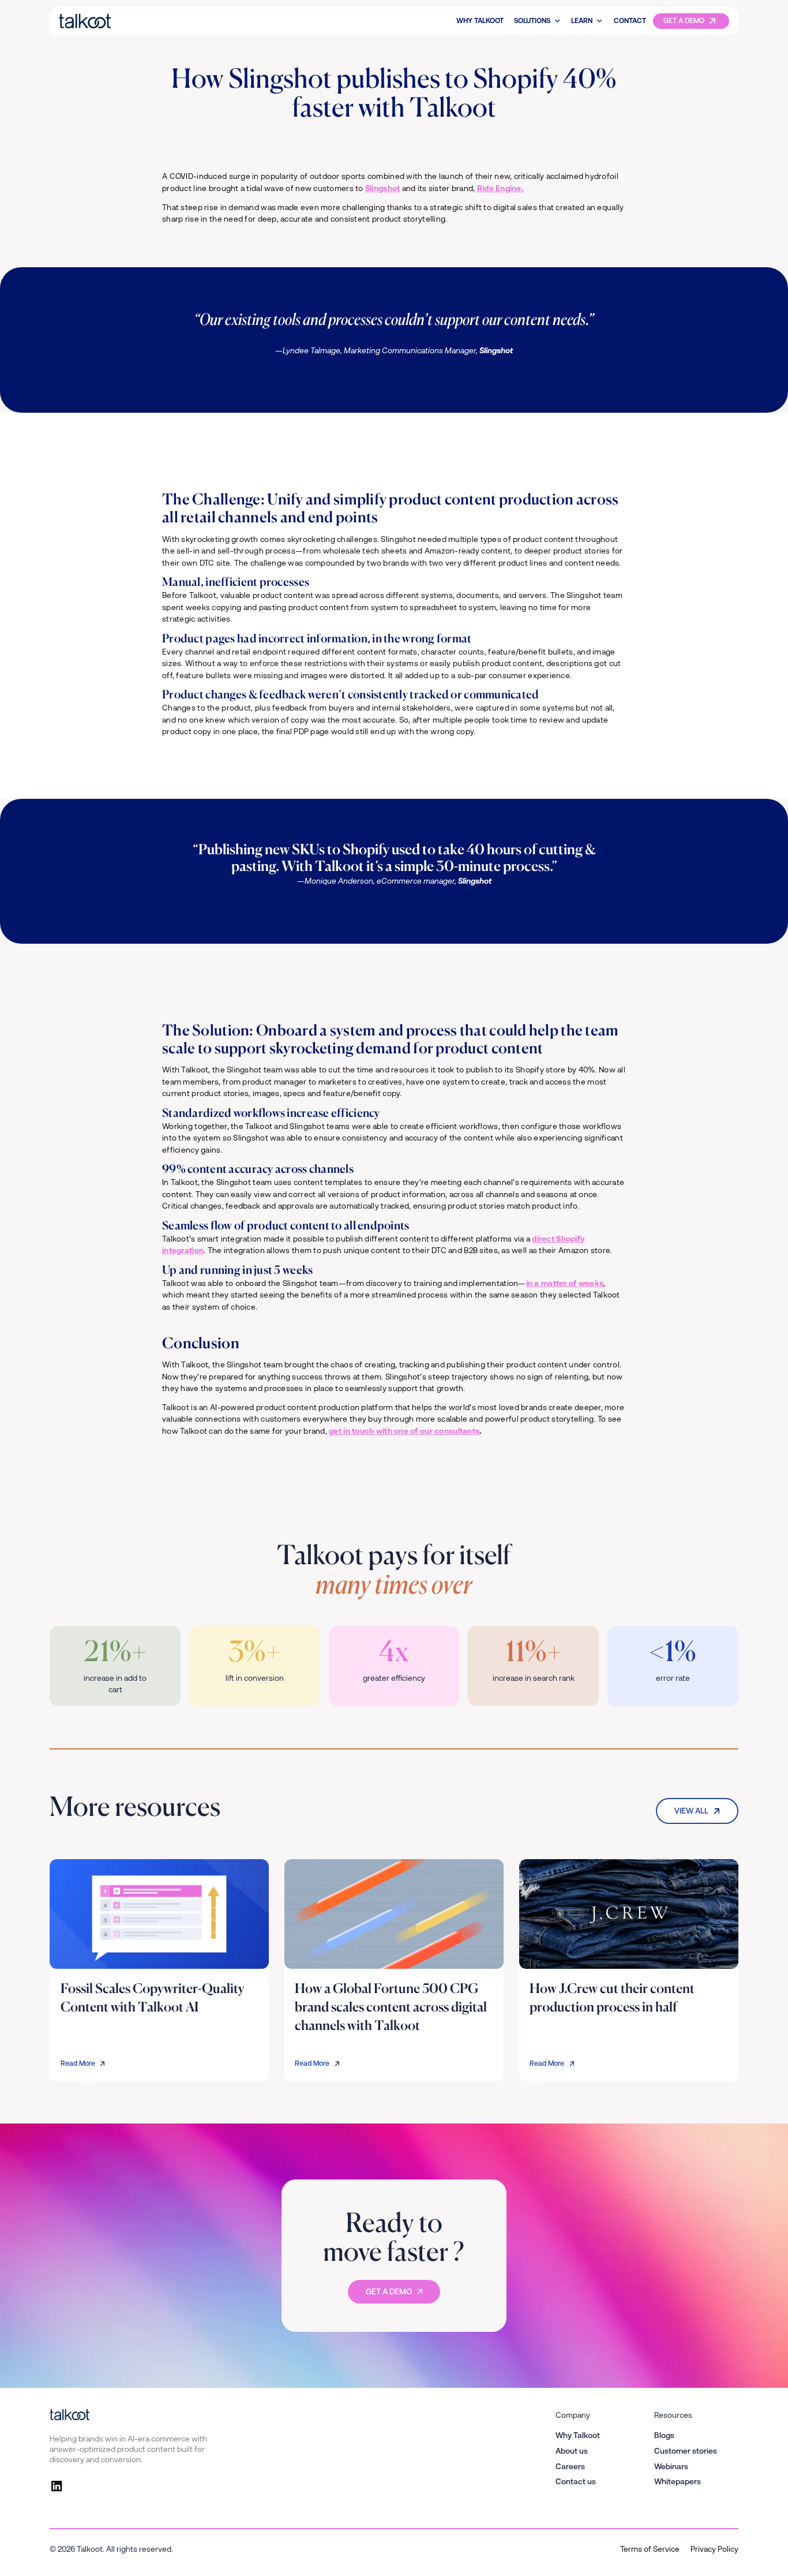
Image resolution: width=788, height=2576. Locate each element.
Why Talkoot (480, 21)
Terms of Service (650, 2549)
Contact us (576, 2481)
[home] (120, 21)
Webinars (671, 2466)
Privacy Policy (714, 2549)
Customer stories (686, 2451)
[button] (537, 21)
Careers (570, 2466)
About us (572, 2451)
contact (630, 21)
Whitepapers (678, 2481)
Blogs (664, 2435)
